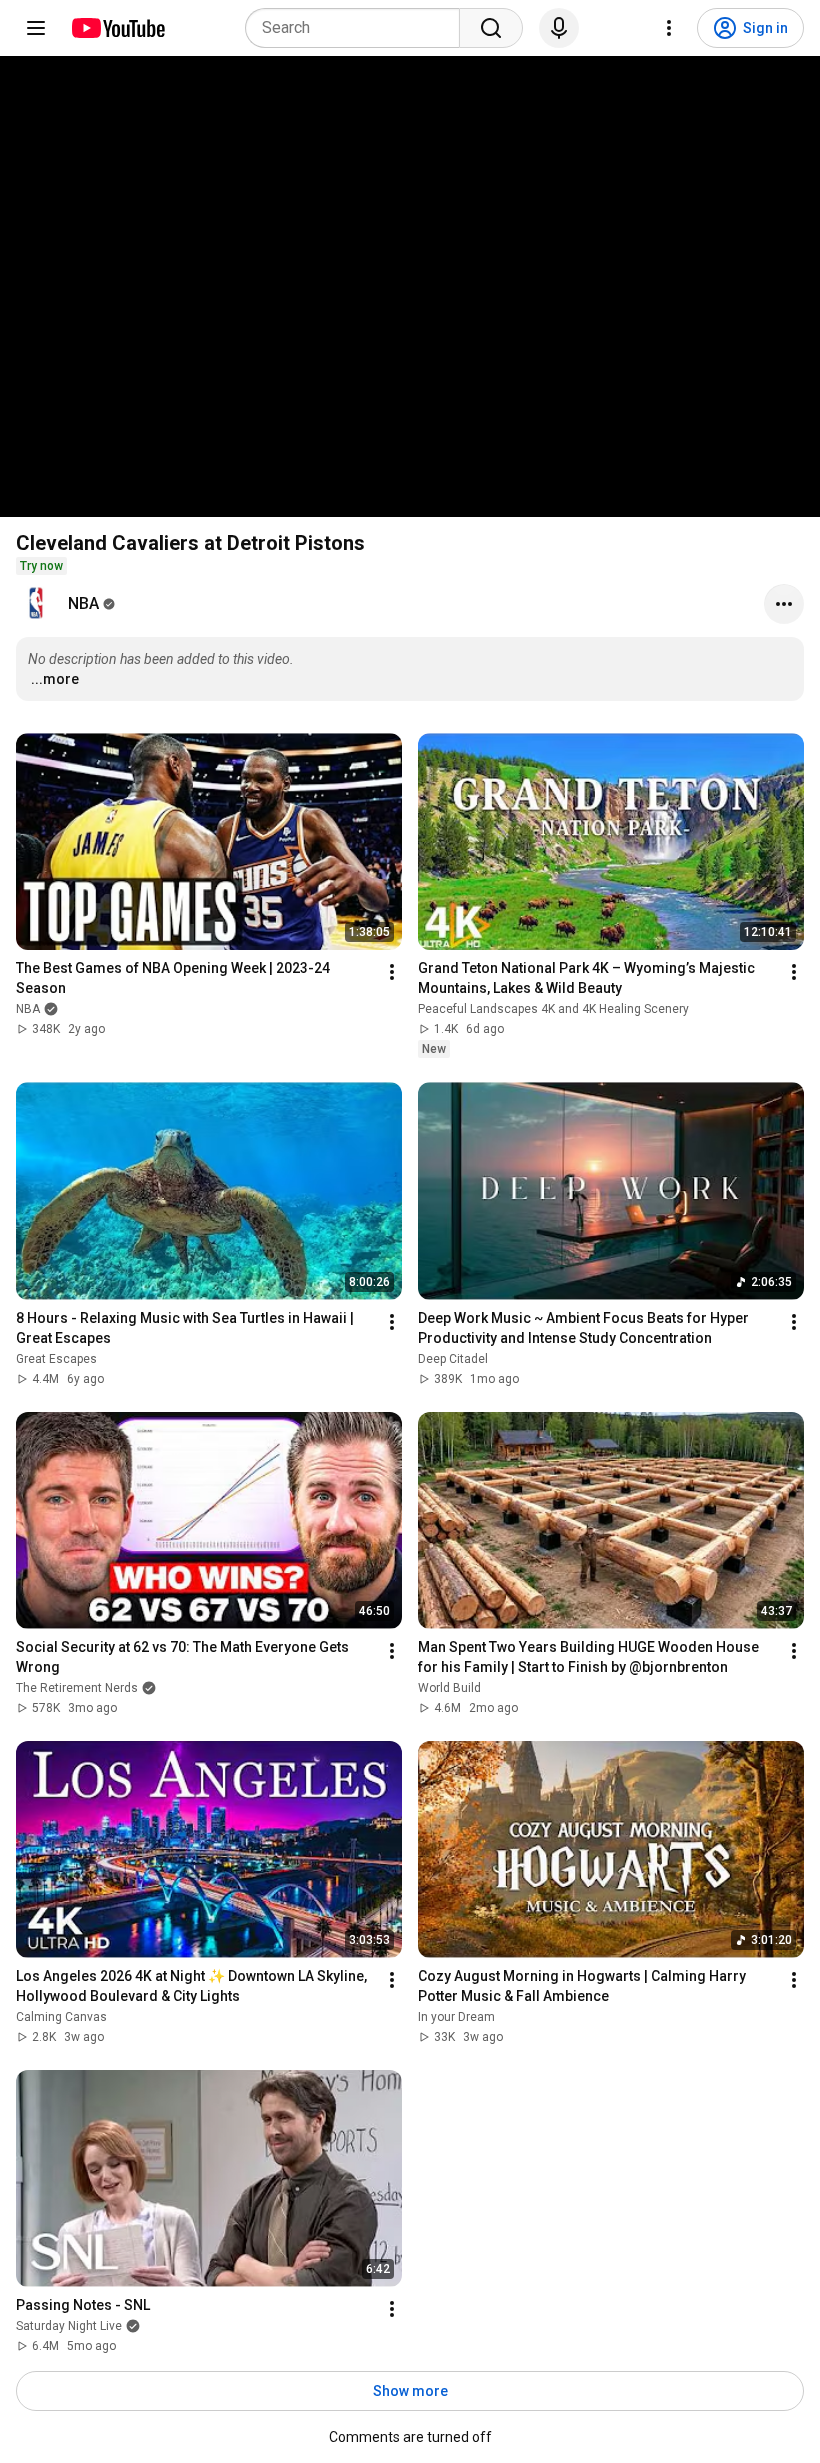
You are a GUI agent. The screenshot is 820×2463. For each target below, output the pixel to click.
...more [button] (55, 679)
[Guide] (36, 28)
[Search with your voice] (559, 28)
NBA (83, 603)
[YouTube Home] (117, 28)
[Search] (491, 28)
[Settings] (669, 28)
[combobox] (358, 28)
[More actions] (784, 604)
